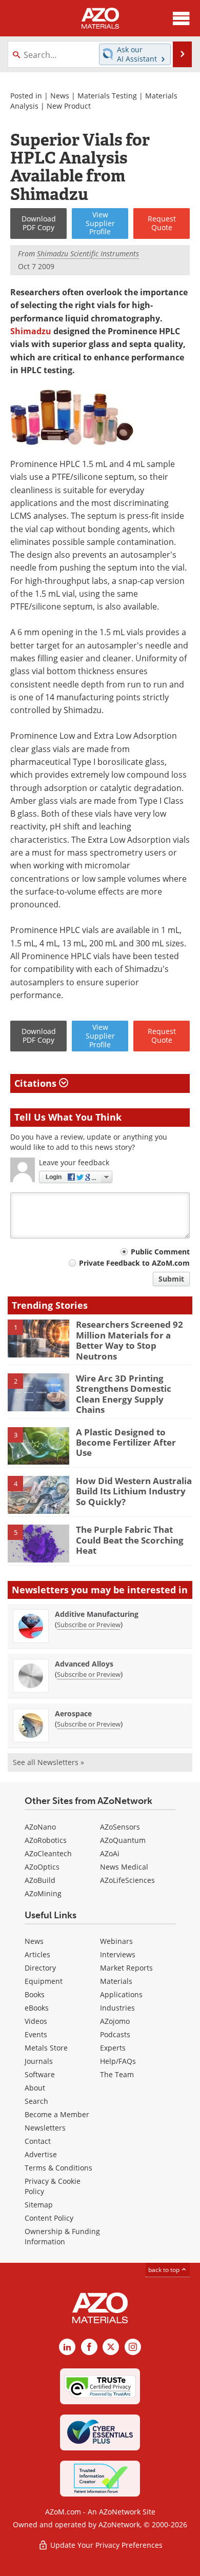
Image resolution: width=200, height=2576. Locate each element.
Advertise (41, 2154)
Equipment (44, 1981)
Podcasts (115, 2034)
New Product (69, 106)
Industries (117, 2008)
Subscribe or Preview (89, 1625)
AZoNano (40, 1827)
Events (36, 2034)
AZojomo (115, 2021)
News (60, 96)
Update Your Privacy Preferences (105, 2545)
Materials (116, 1981)
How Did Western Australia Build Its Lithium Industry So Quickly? (134, 1491)
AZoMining (43, 1893)
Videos (36, 2021)
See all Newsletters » (48, 1762)
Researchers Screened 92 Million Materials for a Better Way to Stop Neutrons (129, 1340)
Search (36, 2101)
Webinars (116, 1941)
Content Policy (49, 2218)
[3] (38, 1445)
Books (35, 1994)
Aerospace (73, 1713)
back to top (165, 2270)
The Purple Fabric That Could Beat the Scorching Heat (130, 1540)
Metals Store (46, 2048)
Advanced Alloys (84, 1664)
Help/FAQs (118, 2061)
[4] (38, 1494)
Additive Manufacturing (97, 1614)
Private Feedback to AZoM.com (134, 1263)
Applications (121, 1994)
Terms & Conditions (58, 2168)
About (35, 2088)
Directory (40, 1968)
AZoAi (110, 1853)
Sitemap (39, 2205)
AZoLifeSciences (127, 1880)
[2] (38, 1391)
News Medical (124, 1867)
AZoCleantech (48, 1853)
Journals (39, 2061)
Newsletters (45, 2128)
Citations (37, 1083)
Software (40, 2074)
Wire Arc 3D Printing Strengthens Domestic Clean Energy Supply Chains (124, 1394)
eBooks (37, 2008)
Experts (113, 2048)
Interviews (118, 1954)
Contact (38, 2141)
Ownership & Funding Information (62, 2236)
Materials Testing (107, 96)
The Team (117, 2074)
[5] (38, 1543)
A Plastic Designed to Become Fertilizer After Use (126, 1443)
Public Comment (160, 1252)
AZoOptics (42, 1867)
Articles (37, 1954)
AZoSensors (120, 1827)
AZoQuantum (123, 1840)
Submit (171, 1279)
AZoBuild (40, 1880)
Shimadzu (31, 331)
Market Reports (126, 1968)
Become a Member (57, 2114)
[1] (38, 1338)
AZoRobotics (46, 1840)
